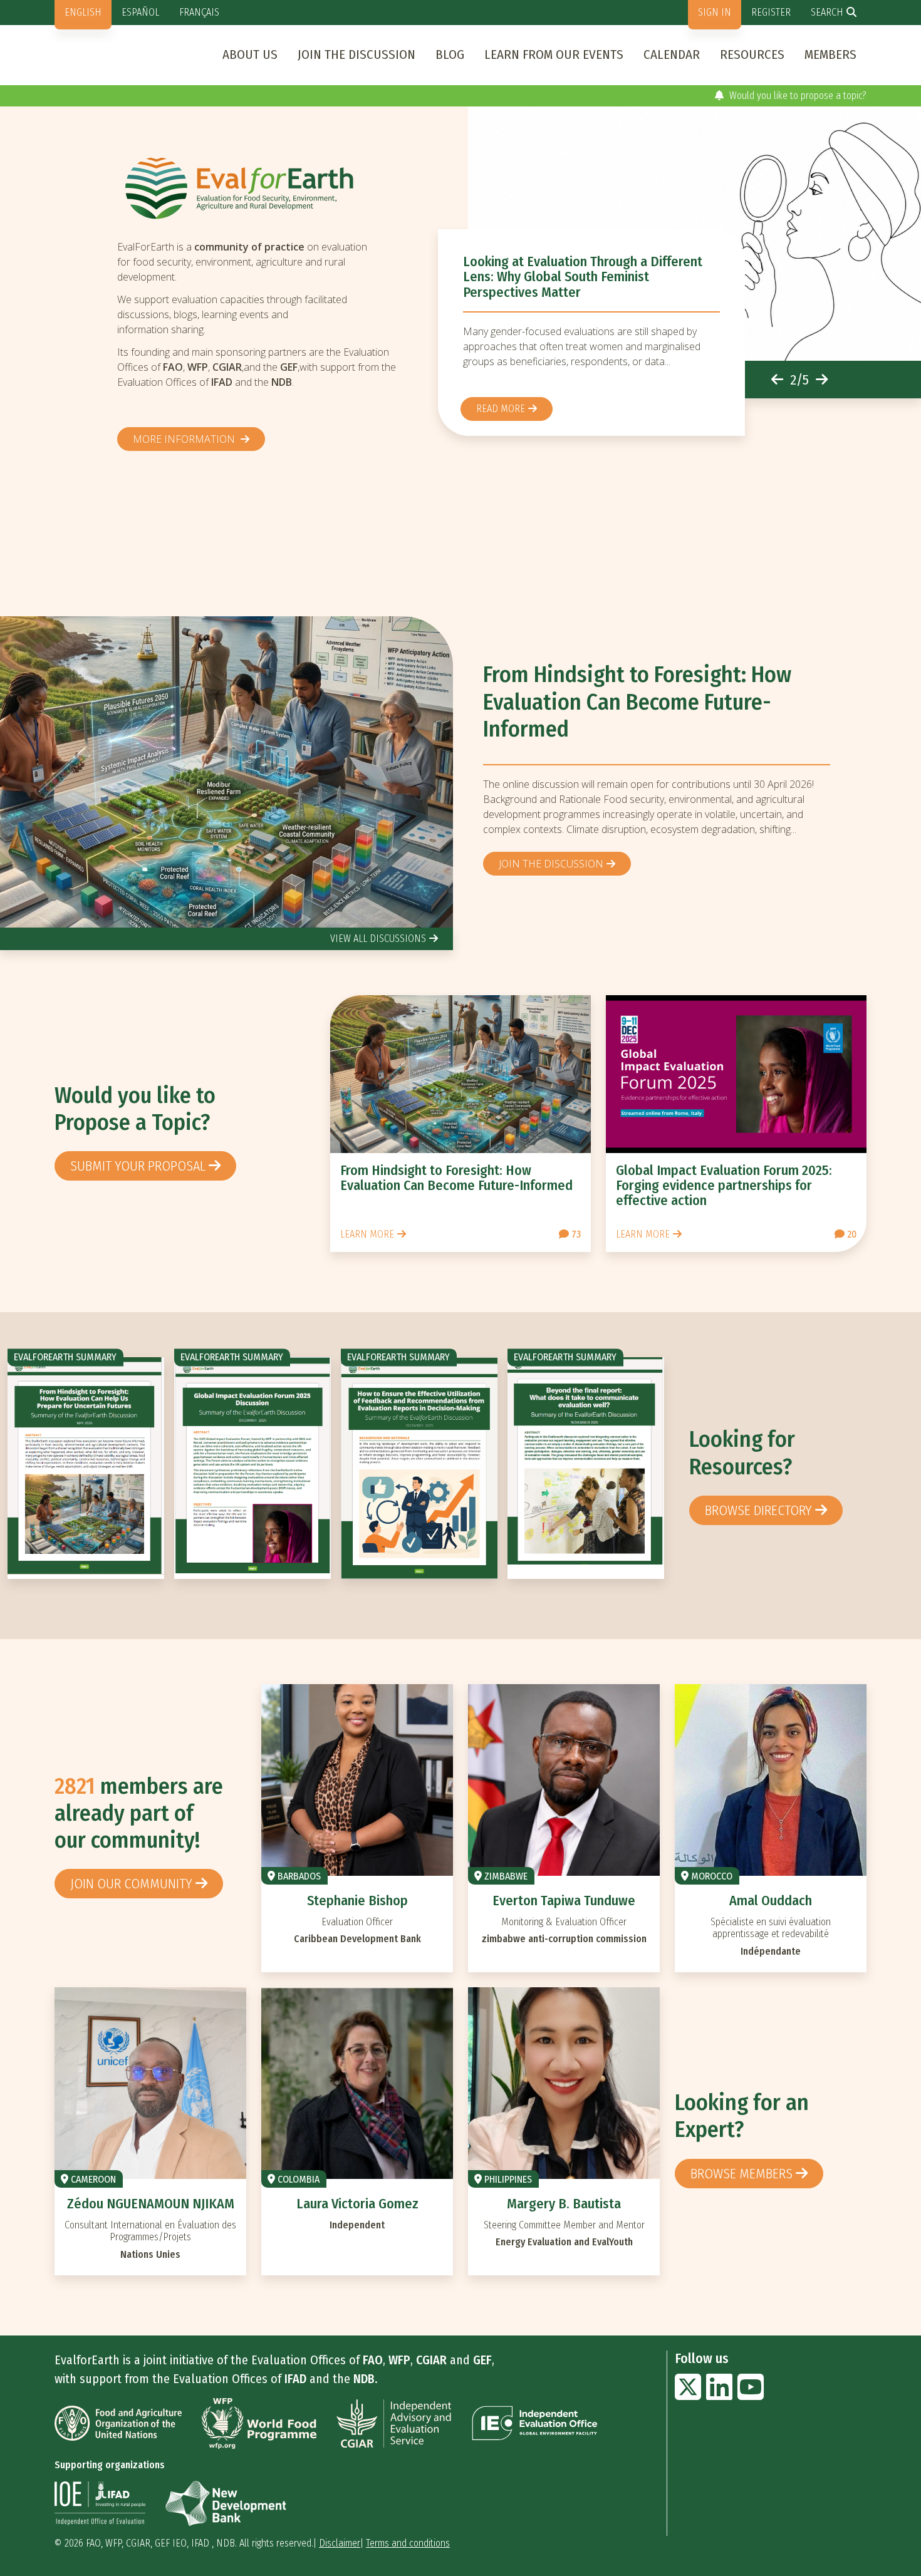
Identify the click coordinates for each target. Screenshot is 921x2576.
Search (827, 12)
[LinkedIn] (719, 2395)
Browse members (741, 2174)
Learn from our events (554, 54)
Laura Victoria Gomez (357, 2204)
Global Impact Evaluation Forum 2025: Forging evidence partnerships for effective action (724, 1185)
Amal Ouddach (771, 1901)
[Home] (263, 188)
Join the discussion (356, 54)
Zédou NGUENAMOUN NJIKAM (151, 2204)
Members (830, 54)
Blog (450, 54)
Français (199, 12)
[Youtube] (751, 2395)
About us (250, 54)
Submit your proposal (138, 1166)
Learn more (367, 1234)
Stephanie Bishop (357, 1901)
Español (140, 12)
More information (185, 439)
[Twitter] (688, 2395)
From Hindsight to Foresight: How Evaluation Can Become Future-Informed (637, 702)
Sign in (715, 12)
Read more (501, 409)
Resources (752, 54)
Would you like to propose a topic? (797, 96)
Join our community (131, 1884)
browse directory (758, 1510)
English (83, 12)
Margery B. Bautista (564, 2204)
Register (771, 12)
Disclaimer (340, 2543)
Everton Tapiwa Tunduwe (564, 1901)
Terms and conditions (408, 2543)
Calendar (672, 54)
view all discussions (378, 939)
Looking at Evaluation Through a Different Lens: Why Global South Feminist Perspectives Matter (583, 277)
